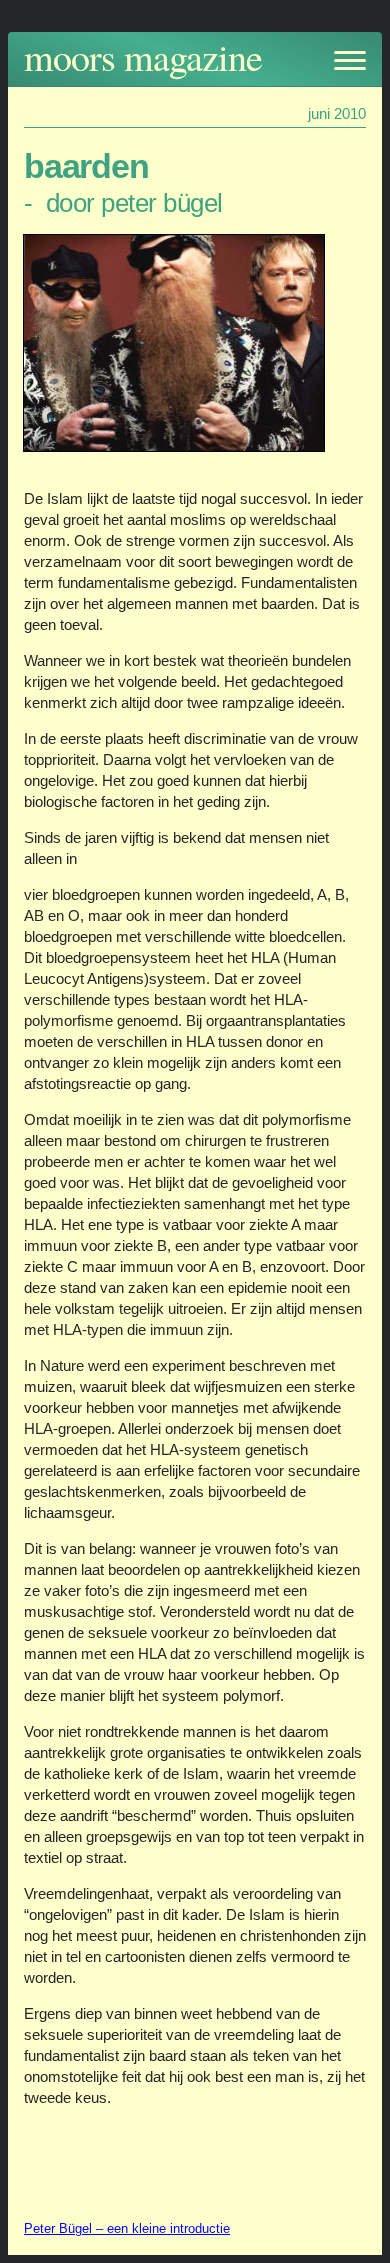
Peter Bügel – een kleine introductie (127, 2228)
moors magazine (143, 56)
